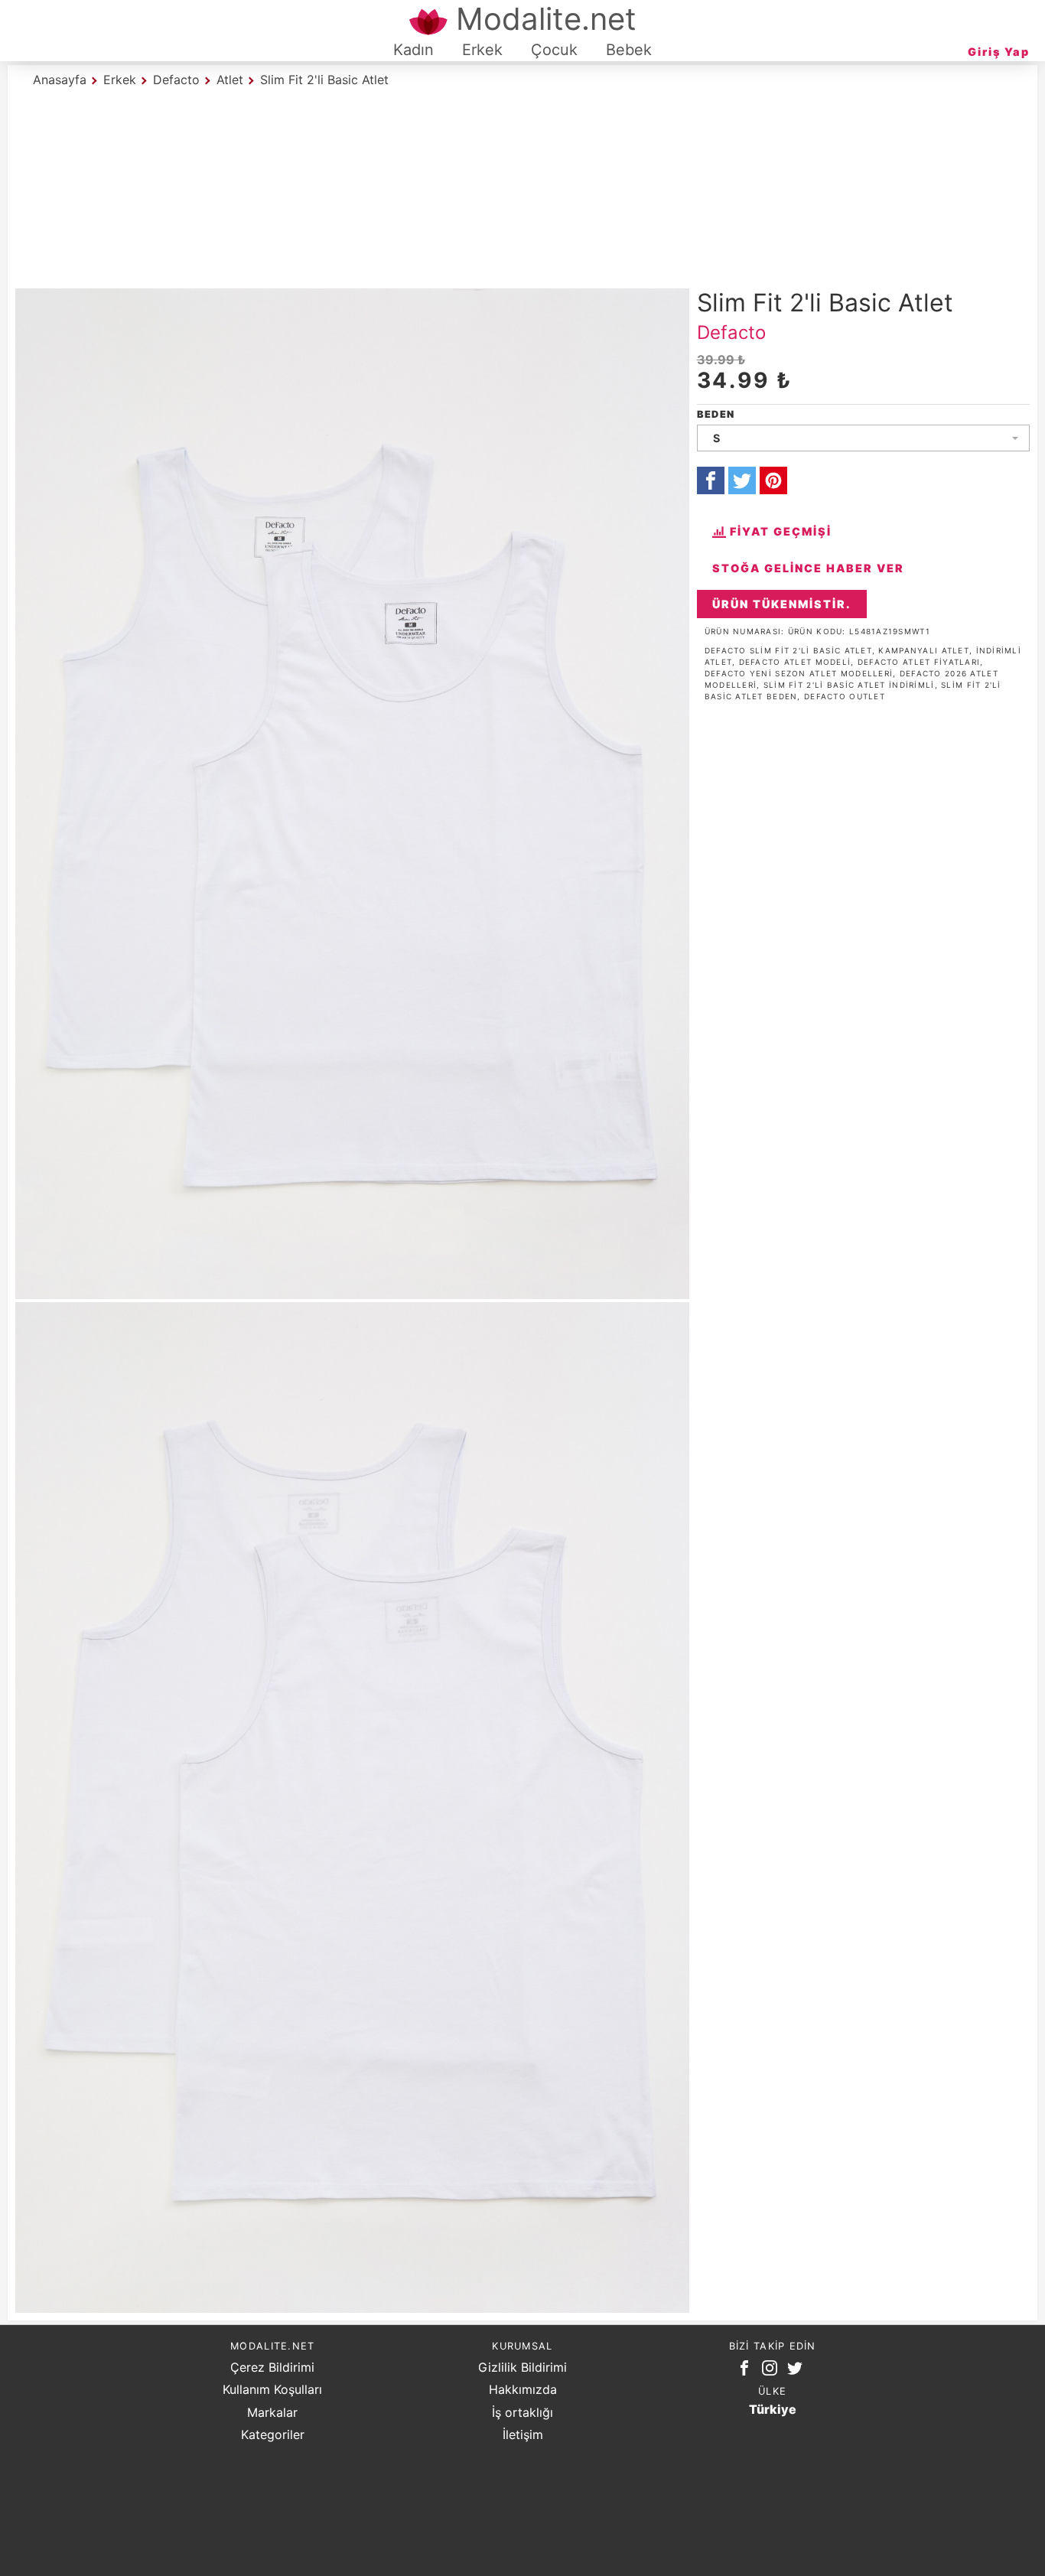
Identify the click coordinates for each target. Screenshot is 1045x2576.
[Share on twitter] (742, 480)
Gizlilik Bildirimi (522, 2367)
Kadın (413, 50)
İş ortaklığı (522, 2412)
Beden (716, 414)
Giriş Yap (999, 52)
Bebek (629, 50)
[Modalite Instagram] (773, 2371)
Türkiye (773, 2409)
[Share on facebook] (711, 480)
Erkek (482, 50)
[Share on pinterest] (773, 480)
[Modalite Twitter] (798, 2371)
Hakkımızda (523, 2389)
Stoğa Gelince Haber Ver (808, 568)
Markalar (272, 2412)
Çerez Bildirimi (272, 2367)
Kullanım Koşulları (272, 2389)
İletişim (523, 2434)
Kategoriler (273, 2434)
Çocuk (554, 50)
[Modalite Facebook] (747, 2371)
